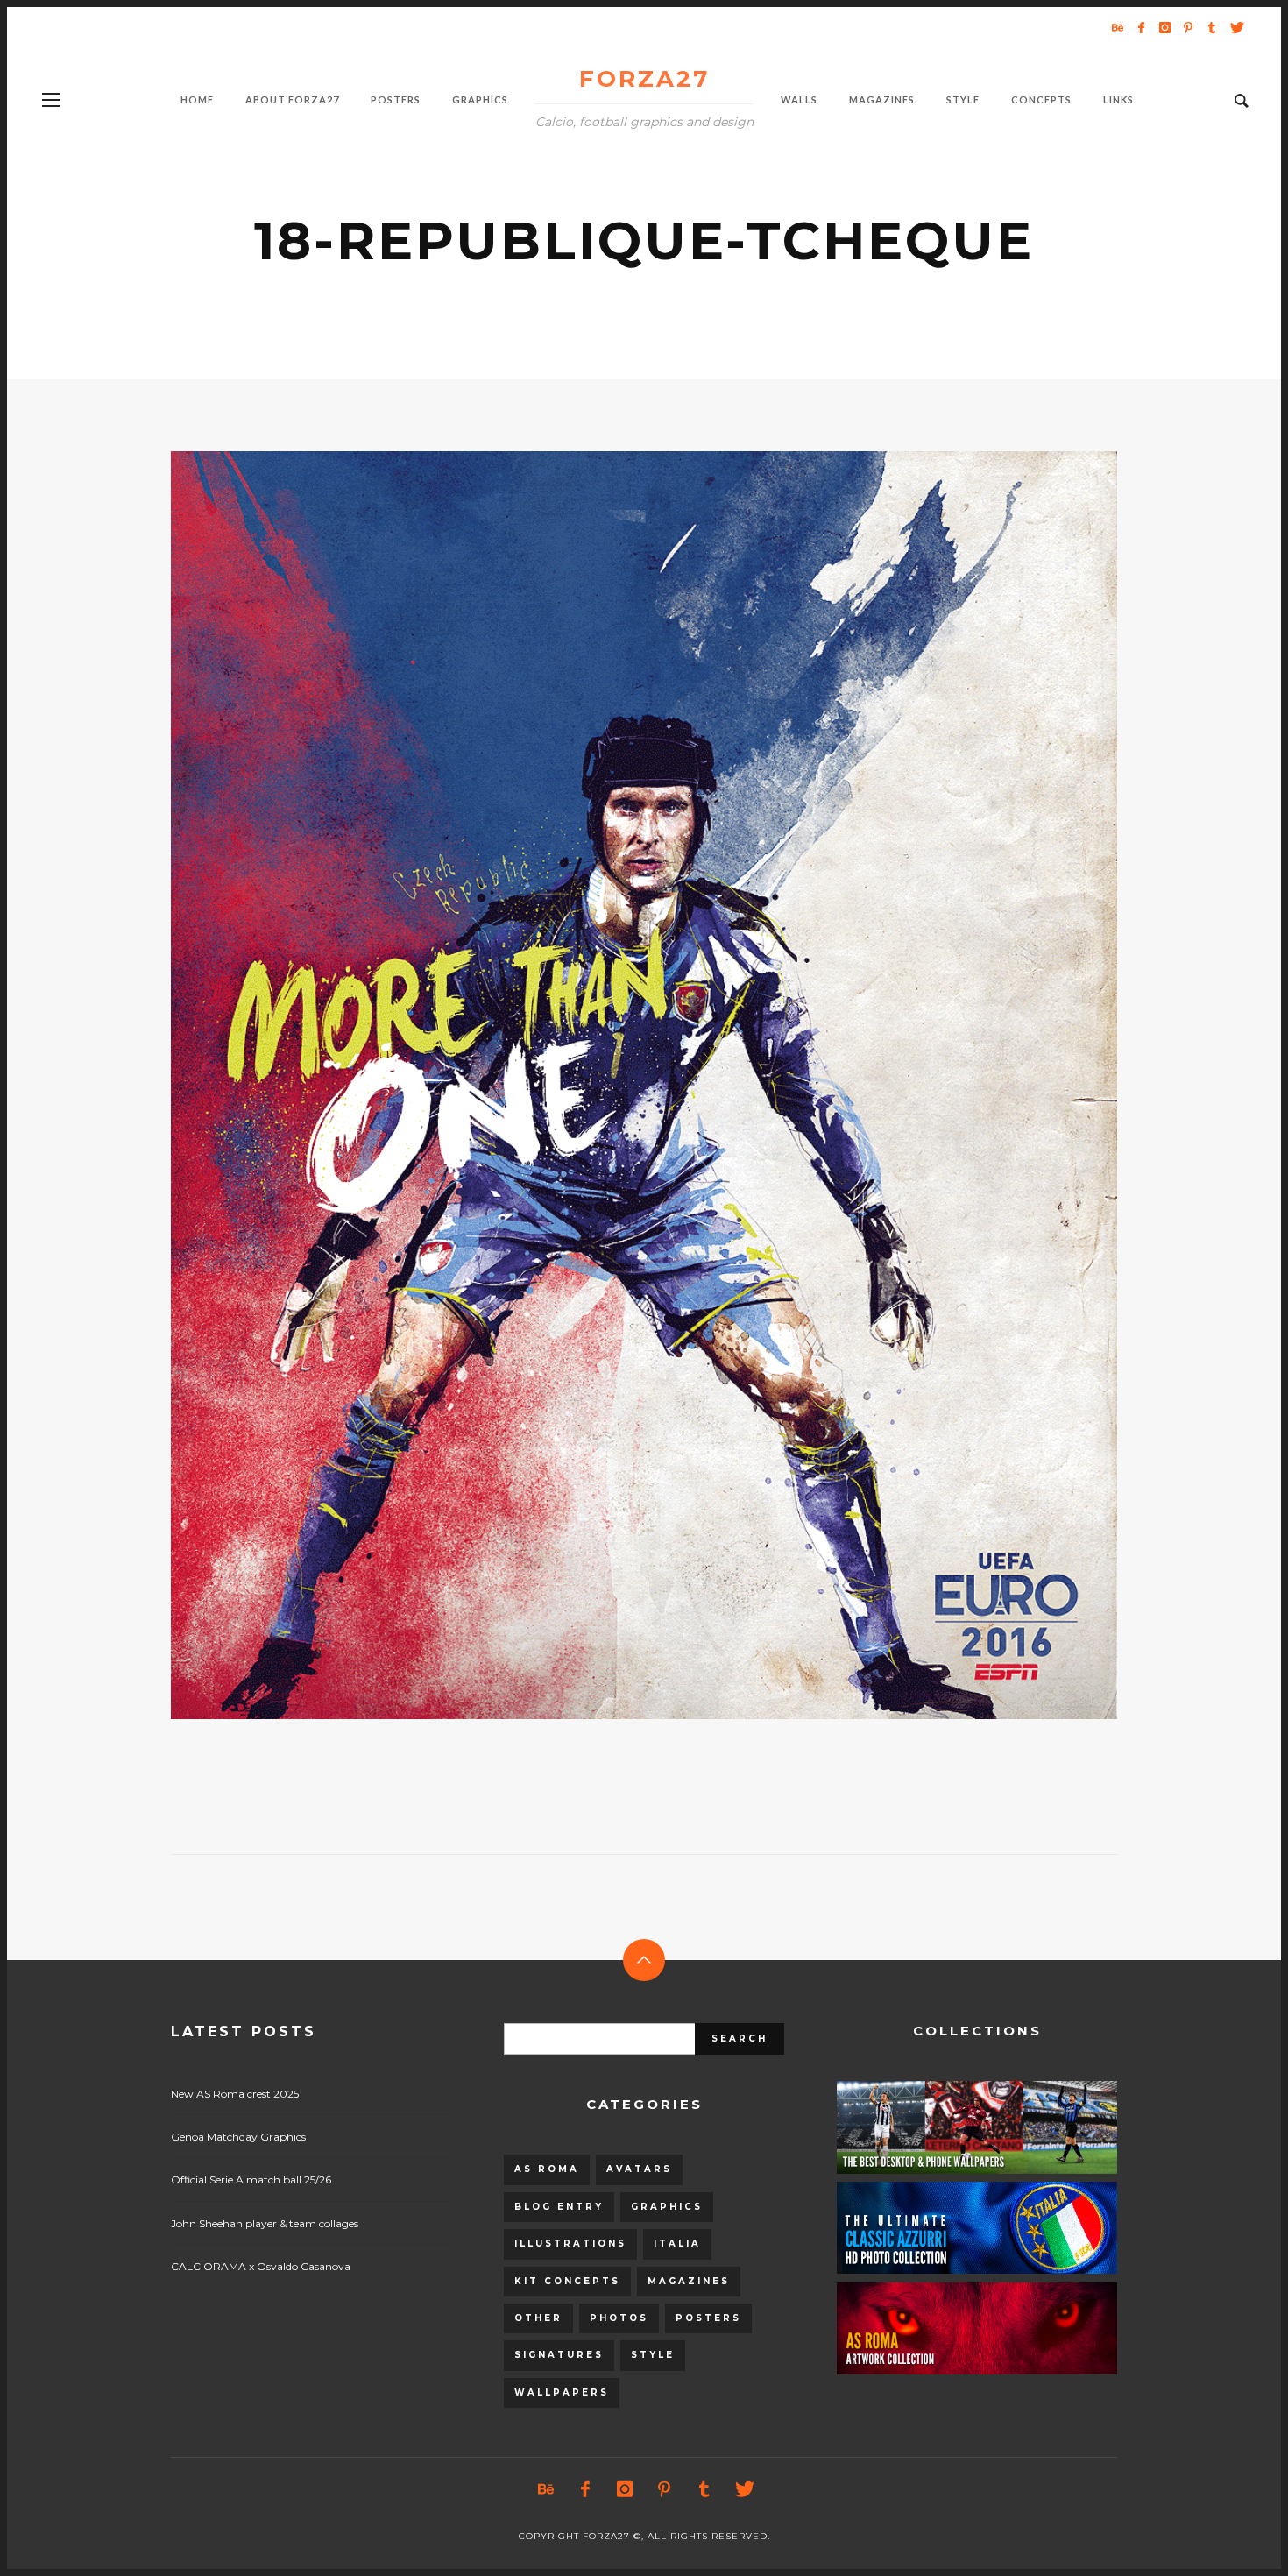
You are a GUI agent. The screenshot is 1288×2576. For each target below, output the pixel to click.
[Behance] (1117, 27)
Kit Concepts (567, 2281)
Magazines (689, 2281)
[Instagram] (1164, 27)
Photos (619, 2318)
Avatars (639, 2169)
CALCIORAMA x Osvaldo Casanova (261, 2266)
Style (653, 2355)
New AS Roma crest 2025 (235, 2094)
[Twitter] (1235, 27)
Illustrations (570, 2243)
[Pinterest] (1188, 27)
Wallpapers (562, 2392)
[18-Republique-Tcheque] (616, 1086)
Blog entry (559, 2207)
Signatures (559, 2355)
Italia (677, 2243)
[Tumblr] (1212, 27)
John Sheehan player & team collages (265, 2223)
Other (538, 2318)
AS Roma (547, 2169)
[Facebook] (1141, 27)
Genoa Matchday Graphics (238, 2137)
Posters (708, 2318)
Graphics (667, 2207)
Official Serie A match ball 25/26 (251, 2180)
